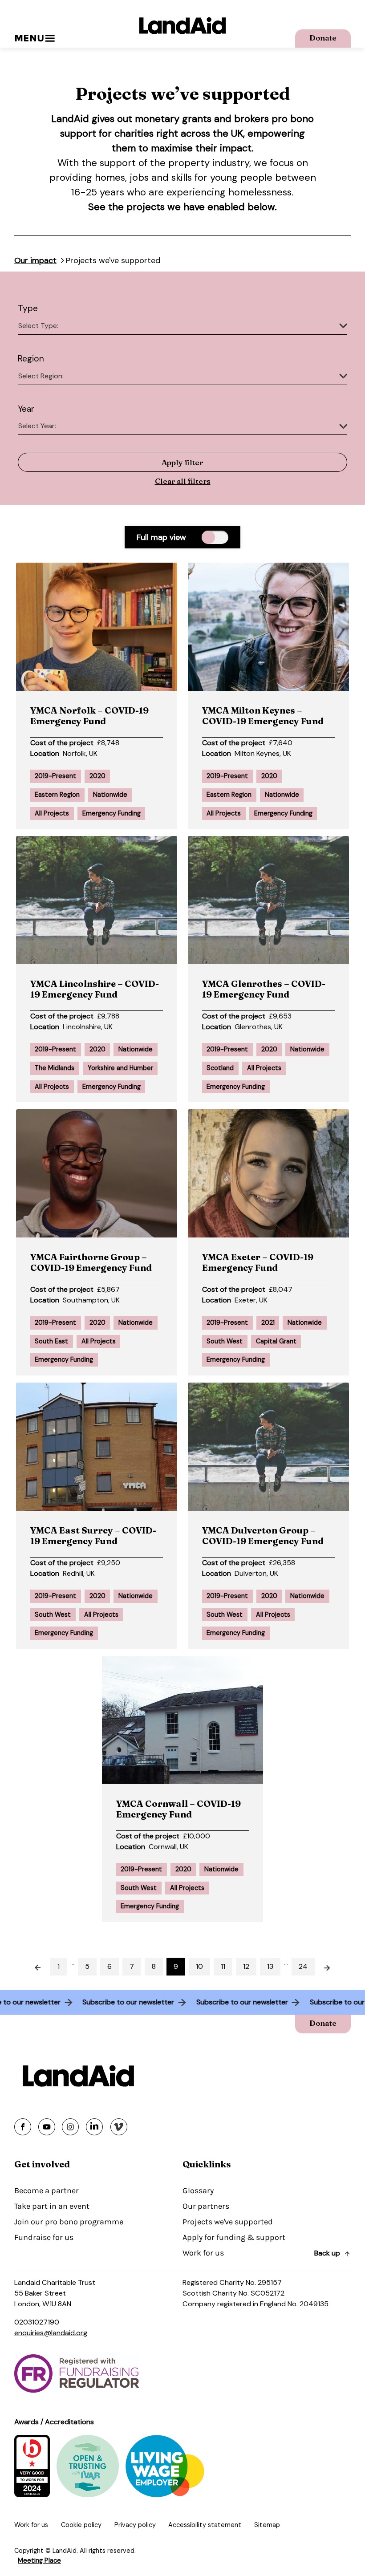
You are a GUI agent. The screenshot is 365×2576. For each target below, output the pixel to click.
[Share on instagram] (70, 2127)
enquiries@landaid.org (51, 2333)
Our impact (35, 260)
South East (51, 1341)
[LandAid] (182, 26)
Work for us (203, 2253)
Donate (323, 38)
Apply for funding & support (234, 2237)
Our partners (206, 2206)
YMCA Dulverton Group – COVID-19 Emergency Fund (263, 1535)
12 (246, 1966)
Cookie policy (81, 2525)
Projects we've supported (228, 2222)
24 (303, 1966)
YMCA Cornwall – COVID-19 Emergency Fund (178, 1809)
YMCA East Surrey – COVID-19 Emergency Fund (93, 1535)
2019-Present (55, 776)
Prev (34, 1965)
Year (26, 409)
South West (225, 1341)
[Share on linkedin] (94, 2127)
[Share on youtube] (47, 2127)
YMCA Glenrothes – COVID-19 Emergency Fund (264, 989)
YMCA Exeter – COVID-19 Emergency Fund (258, 1262)
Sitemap (267, 2525)
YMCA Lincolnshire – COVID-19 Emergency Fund (95, 989)
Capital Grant (276, 1341)
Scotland (220, 1068)
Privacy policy (135, 2525)
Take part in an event (52, 2206)
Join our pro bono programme (69, 2222)
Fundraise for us (44, 2237)
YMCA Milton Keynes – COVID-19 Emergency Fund (263, 716)
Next (332, 1965)
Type (28, 308)
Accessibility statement (205, 2525)
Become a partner (47, 2191)
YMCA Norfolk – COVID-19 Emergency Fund (89, 716)
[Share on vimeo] (119, 2127)
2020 (97, 776)
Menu (29, 38)
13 (270, 1966)
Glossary (198, 2191)
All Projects (52, 813)
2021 (268, 1322)
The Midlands (55, 1068)
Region (31, 359)
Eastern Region (57, 795)
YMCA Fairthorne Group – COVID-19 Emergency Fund (91, 1262)
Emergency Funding (112, 813)
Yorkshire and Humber (120, 1068)
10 (199, 1966)
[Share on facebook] (23, 2127)
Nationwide (110, 795)
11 (223, 1966)
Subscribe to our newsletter (142, 2002)
